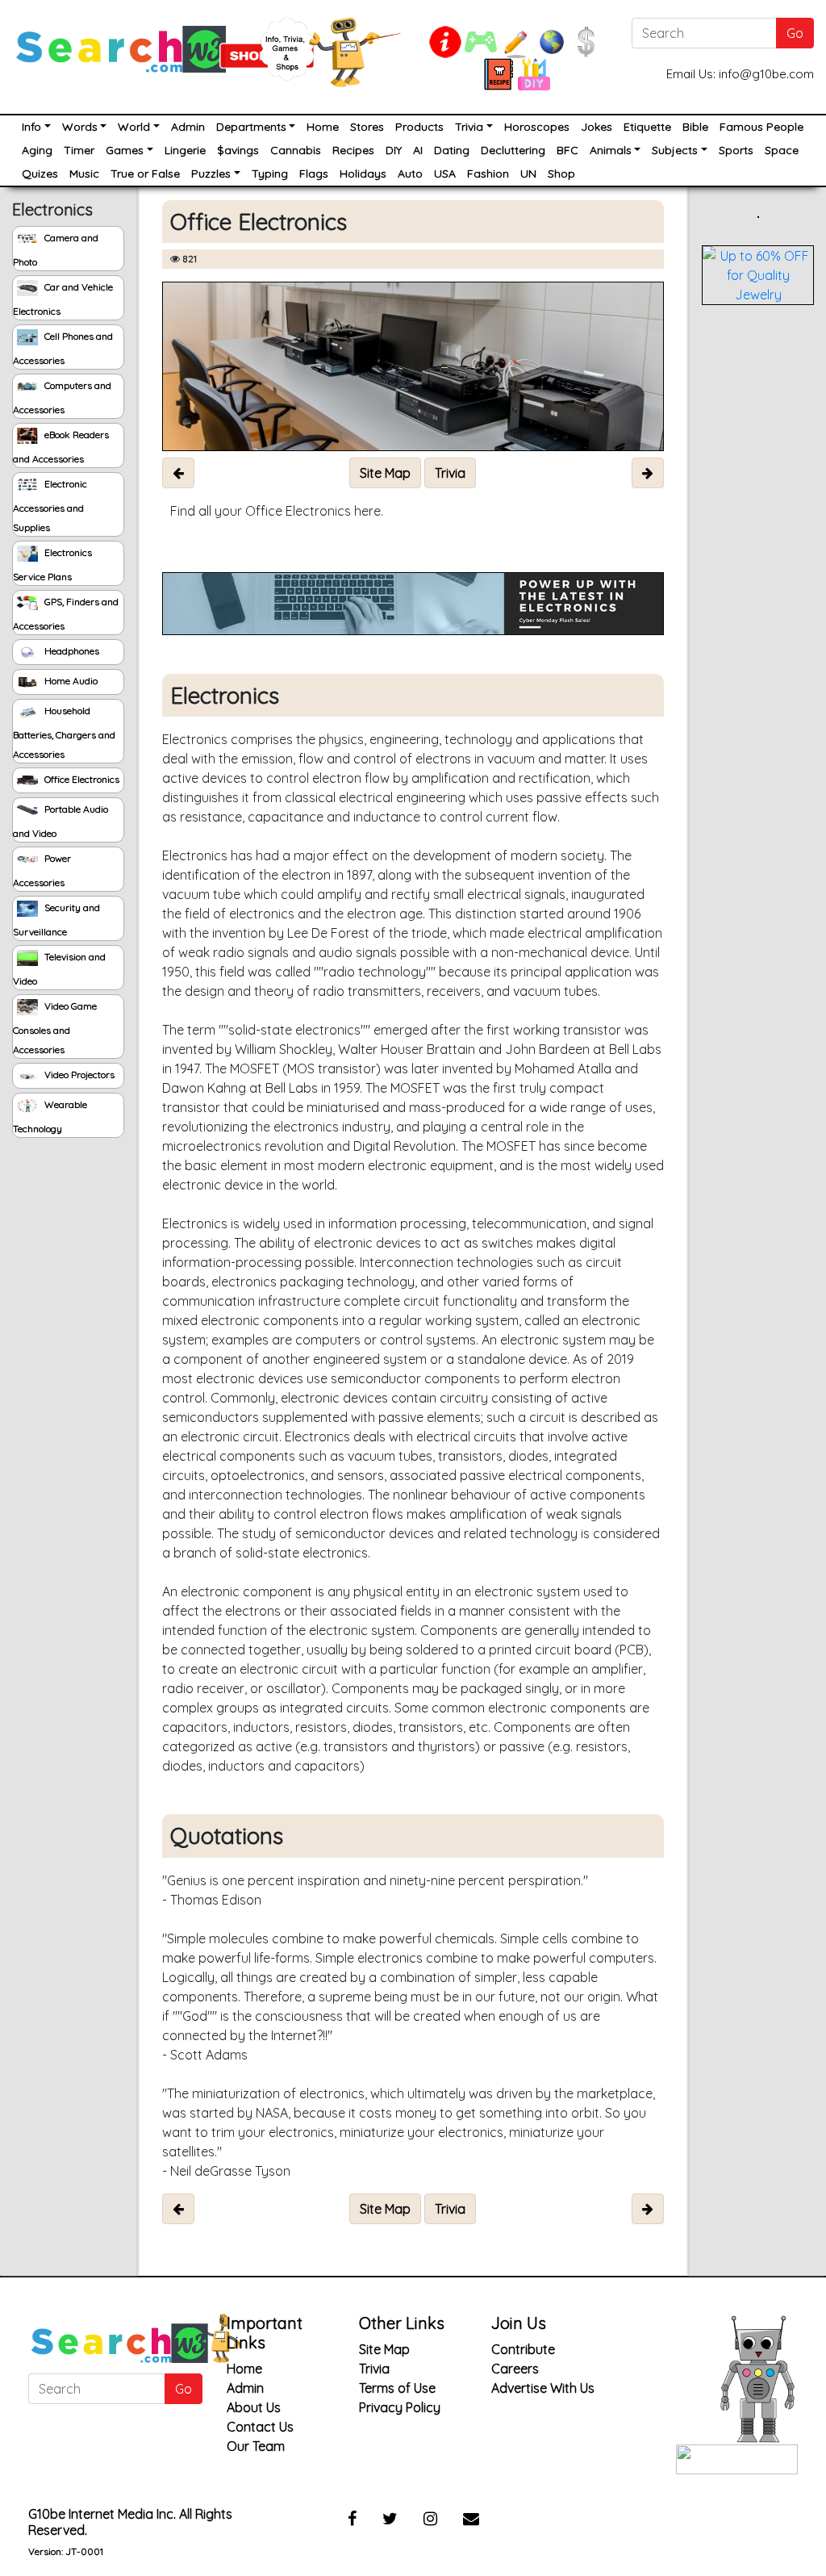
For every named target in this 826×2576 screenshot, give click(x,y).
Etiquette (647, 127)
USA (445, 174)
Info (31, 127)
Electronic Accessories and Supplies (50, 506)
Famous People (761, 127)
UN (528, 174)
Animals (611, 150)
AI (418, 150)
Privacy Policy (400, 2407)
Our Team (256, 2446)
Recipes (353, 150)
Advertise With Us (543, 2388)
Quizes (40, 174)
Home (323, 127)
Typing (270, 174)
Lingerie (185, 150)
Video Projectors (78, 1075)
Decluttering (513, 150)
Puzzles (211, 174)
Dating (452, 150)
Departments (251, 127)
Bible (695, 127)
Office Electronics (81, 779)
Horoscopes (537, 127)
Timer (79, 150)
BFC (567, 150)
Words (80, 127)
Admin (188, 127)
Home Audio (70, 681)
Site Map (384, 2349)
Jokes (597, 127)
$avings (238, 150)
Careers (515, 2369)
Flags (314, 174)
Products (419, 127)
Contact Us (260, 2427)
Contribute (523, 2349)
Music (84, 174)
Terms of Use (397, 2388)
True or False (145, 174)
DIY (394, 150)
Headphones (71, 651)
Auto (410, 174)
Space (782, 150)
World (134, 127)
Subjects (675, 150)
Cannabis (296, 150)
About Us (254, 2407)
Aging (37, 150)
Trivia (469, 127)
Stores (367, 127)
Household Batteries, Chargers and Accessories (64, 732)
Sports (736, 150)
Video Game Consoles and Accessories (55, 1028)
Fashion (488, 174)
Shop (561, 174)
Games (125, 150)
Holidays (363, 174)
